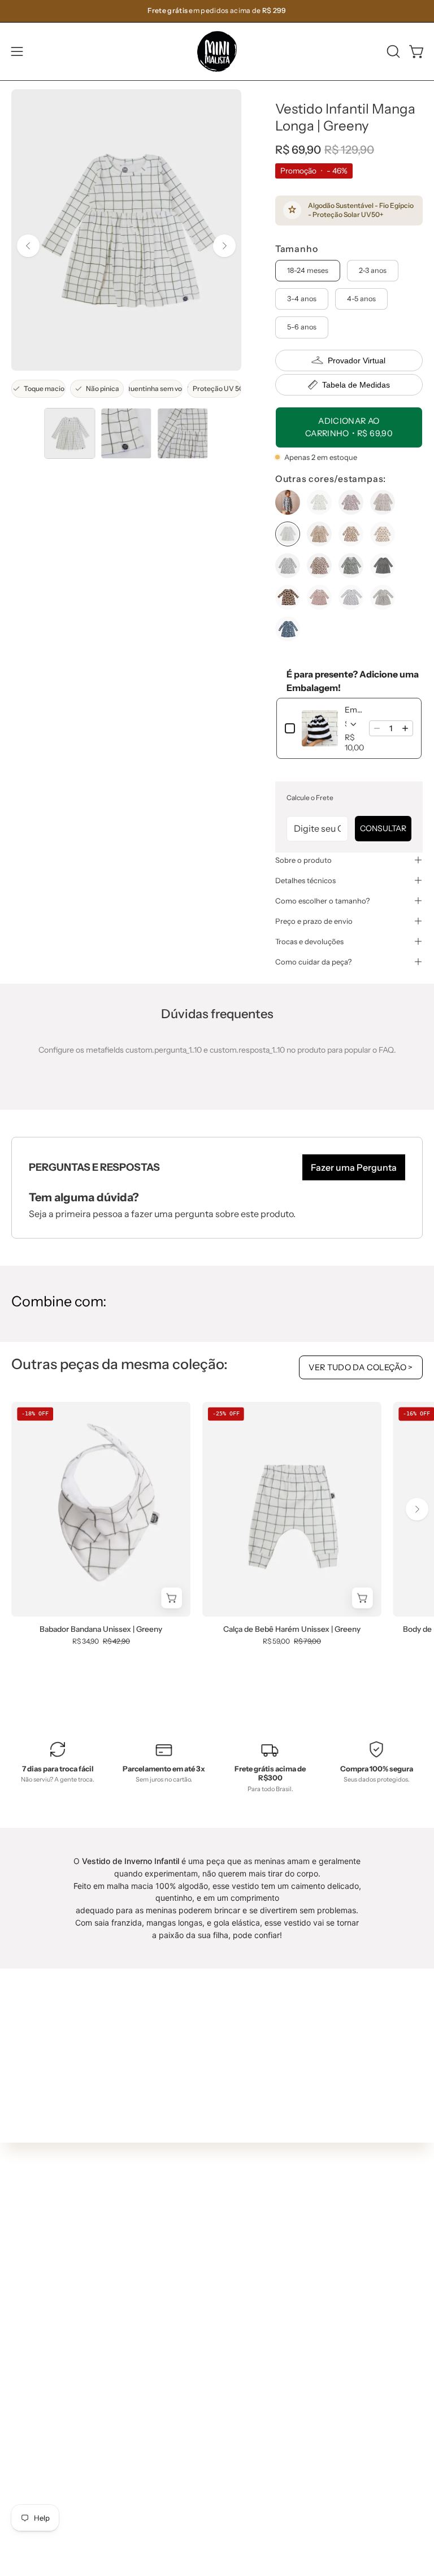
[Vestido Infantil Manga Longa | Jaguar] (319, 534)
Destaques (248, 2274)
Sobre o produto (303, 860)
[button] (392, 51)
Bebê (238, 2290)
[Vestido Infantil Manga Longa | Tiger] (319, 566)
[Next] (224, 246)
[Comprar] (363, 1598)
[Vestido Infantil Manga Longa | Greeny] (70, 433)
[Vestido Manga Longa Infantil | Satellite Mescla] (383, 597)
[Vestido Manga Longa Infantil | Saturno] (288, 629)
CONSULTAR (383, 828)
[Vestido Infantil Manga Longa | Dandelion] (319, 502)
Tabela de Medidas (356, 385)
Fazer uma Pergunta (354, 1167)
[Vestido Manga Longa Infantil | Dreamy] (383, 566)
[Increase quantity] (405, 728)
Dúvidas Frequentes (49, 2409)
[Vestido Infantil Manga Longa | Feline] (351, 502)
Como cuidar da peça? (313, 962)
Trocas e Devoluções (49, 2477)
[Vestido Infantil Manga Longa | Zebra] (351, 566)
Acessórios (248, 2340)
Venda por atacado (47, 2544)
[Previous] (28, 246)
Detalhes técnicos (305, 880)
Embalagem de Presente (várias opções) (353, 710)
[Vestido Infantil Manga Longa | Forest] (383, 502)
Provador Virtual (357, 360)
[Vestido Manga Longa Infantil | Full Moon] (288, 597)
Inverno (243, 2257)
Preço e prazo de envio (314, 921)
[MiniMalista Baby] (217, 51)
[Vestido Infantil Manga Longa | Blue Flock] (288, 502)
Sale (236, 2374)
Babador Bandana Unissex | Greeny (101, 1630)
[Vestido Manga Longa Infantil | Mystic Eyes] (319, 597)
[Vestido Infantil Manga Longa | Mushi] (383, 534)
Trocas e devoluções (309, 941)
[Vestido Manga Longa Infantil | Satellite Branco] (351, 597)
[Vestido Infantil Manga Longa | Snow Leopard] (288, 566)
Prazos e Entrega (43, 2460)
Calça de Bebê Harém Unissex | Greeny (292, 1630)
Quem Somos (36, 2426)
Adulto (240, 2324)
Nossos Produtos (42, 2443)
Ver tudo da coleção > (361, 1367)
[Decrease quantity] (377, 728)
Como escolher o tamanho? (322, 901)
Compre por (251, 2357)
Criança (243, 2307)
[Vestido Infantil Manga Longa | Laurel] (351, 534)
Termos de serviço (45, 2494)
